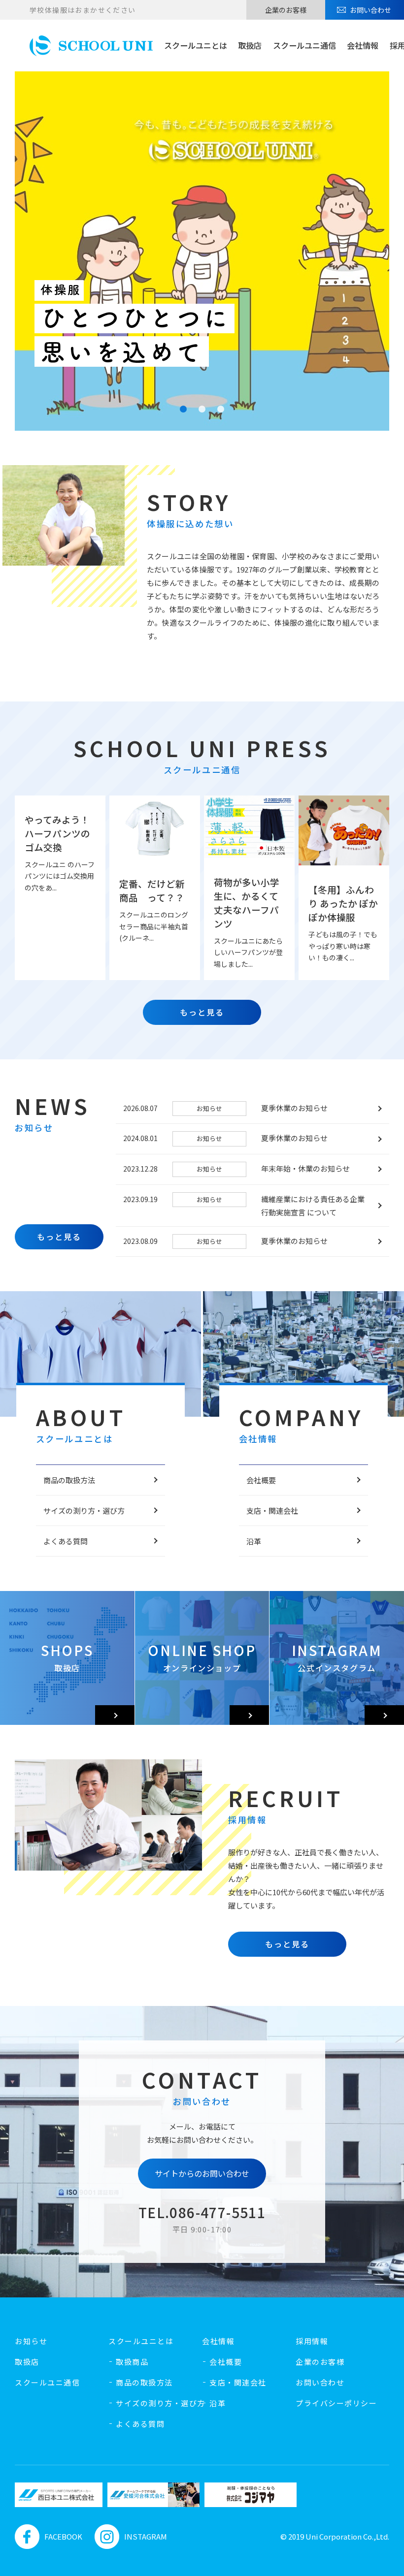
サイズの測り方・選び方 (84, 1511)
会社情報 (363, 45)
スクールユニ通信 (304, 45)
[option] (56, 2495)
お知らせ (31, 2341)
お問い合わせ (370, 10)
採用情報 (312, 2341)
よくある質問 (66, 1541)
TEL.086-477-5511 (202, 2212)
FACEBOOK (63, 2536)
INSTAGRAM (146, 2536)
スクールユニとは (196, 45)
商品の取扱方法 (69, 1480)
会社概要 (261, 1480)
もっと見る (202, 1012)
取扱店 (250, 45)
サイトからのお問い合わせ (202, 2173)
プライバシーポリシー (336, 2403)
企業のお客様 (286, 10)
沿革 (254, 1541)
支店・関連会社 (272, 1511)
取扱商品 (132, 2362)
